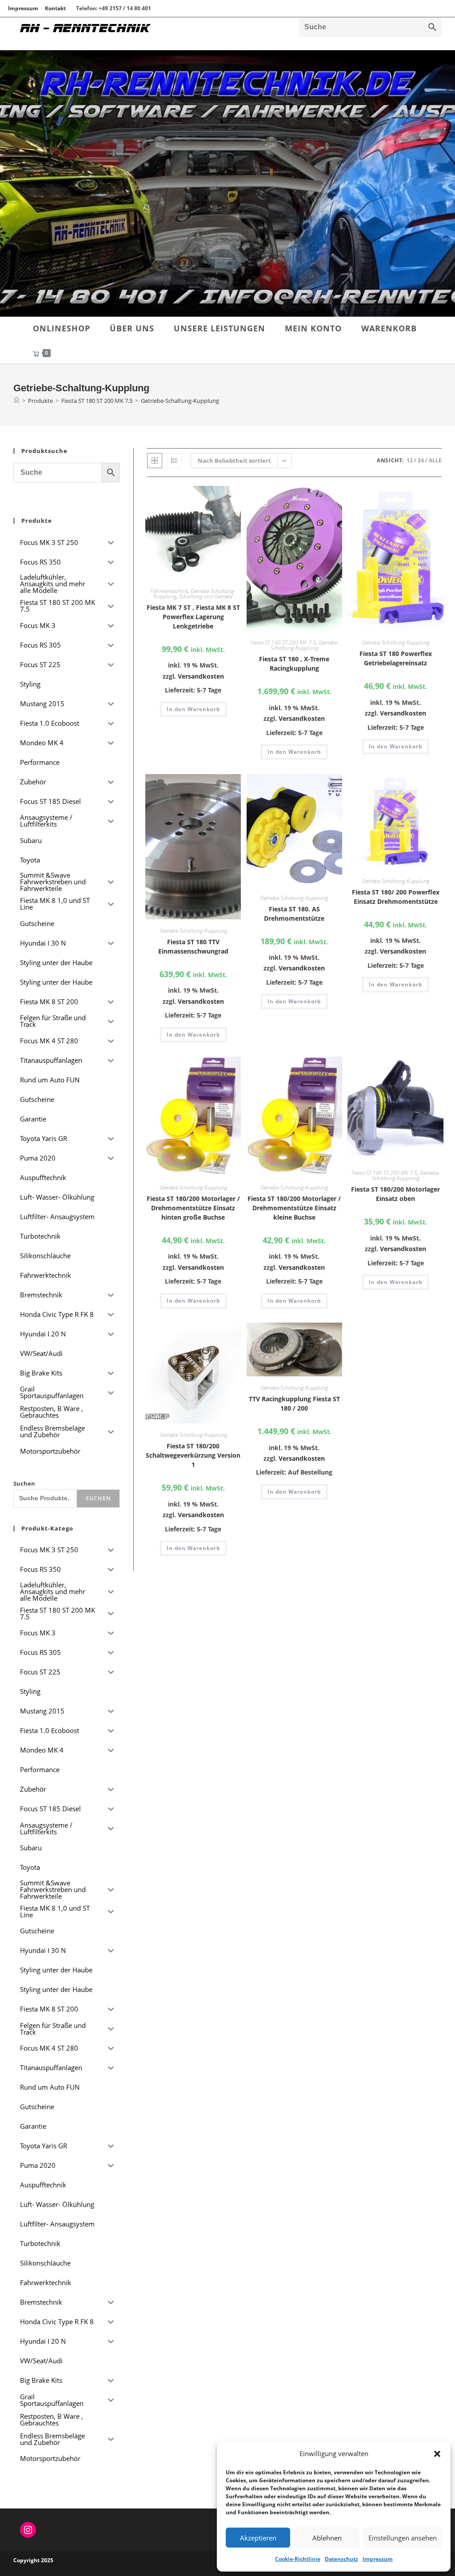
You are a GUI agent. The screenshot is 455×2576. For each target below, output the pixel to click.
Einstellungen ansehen (403, 2538)
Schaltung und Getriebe (206, 596)
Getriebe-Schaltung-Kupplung (180, 401)
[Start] (16, 401)
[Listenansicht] (174, 461)
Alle (435, 460)
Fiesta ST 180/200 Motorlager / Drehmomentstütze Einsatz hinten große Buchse (193, 1208)
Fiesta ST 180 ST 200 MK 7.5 (283, 642)
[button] (437, 2454)
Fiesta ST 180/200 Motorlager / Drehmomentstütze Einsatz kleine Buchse (294, 1208)
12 (410, 460)
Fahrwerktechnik (169, 591)
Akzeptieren (258, 2538)
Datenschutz (341, 2559)
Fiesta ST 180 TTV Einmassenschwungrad (193, 946)
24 (421, 460)
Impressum (378, 2559)
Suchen (24, 1483)
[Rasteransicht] (155, 461)
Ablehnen (327, 2538)
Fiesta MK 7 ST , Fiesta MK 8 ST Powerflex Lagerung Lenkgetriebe (193, 617)
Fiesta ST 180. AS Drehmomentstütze (294, 914)
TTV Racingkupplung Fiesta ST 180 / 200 (294, 1403)
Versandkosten (201, 676)
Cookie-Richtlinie (298, 2559)
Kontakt (55, 8)
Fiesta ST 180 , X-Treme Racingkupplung (294, 664)
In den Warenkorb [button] (193, 709)
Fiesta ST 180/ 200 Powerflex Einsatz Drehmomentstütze (396, 897)
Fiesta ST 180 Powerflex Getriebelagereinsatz (396, 658)
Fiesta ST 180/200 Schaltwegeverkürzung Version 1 (193, 1455)
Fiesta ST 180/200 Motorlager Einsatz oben (395, 1194)
